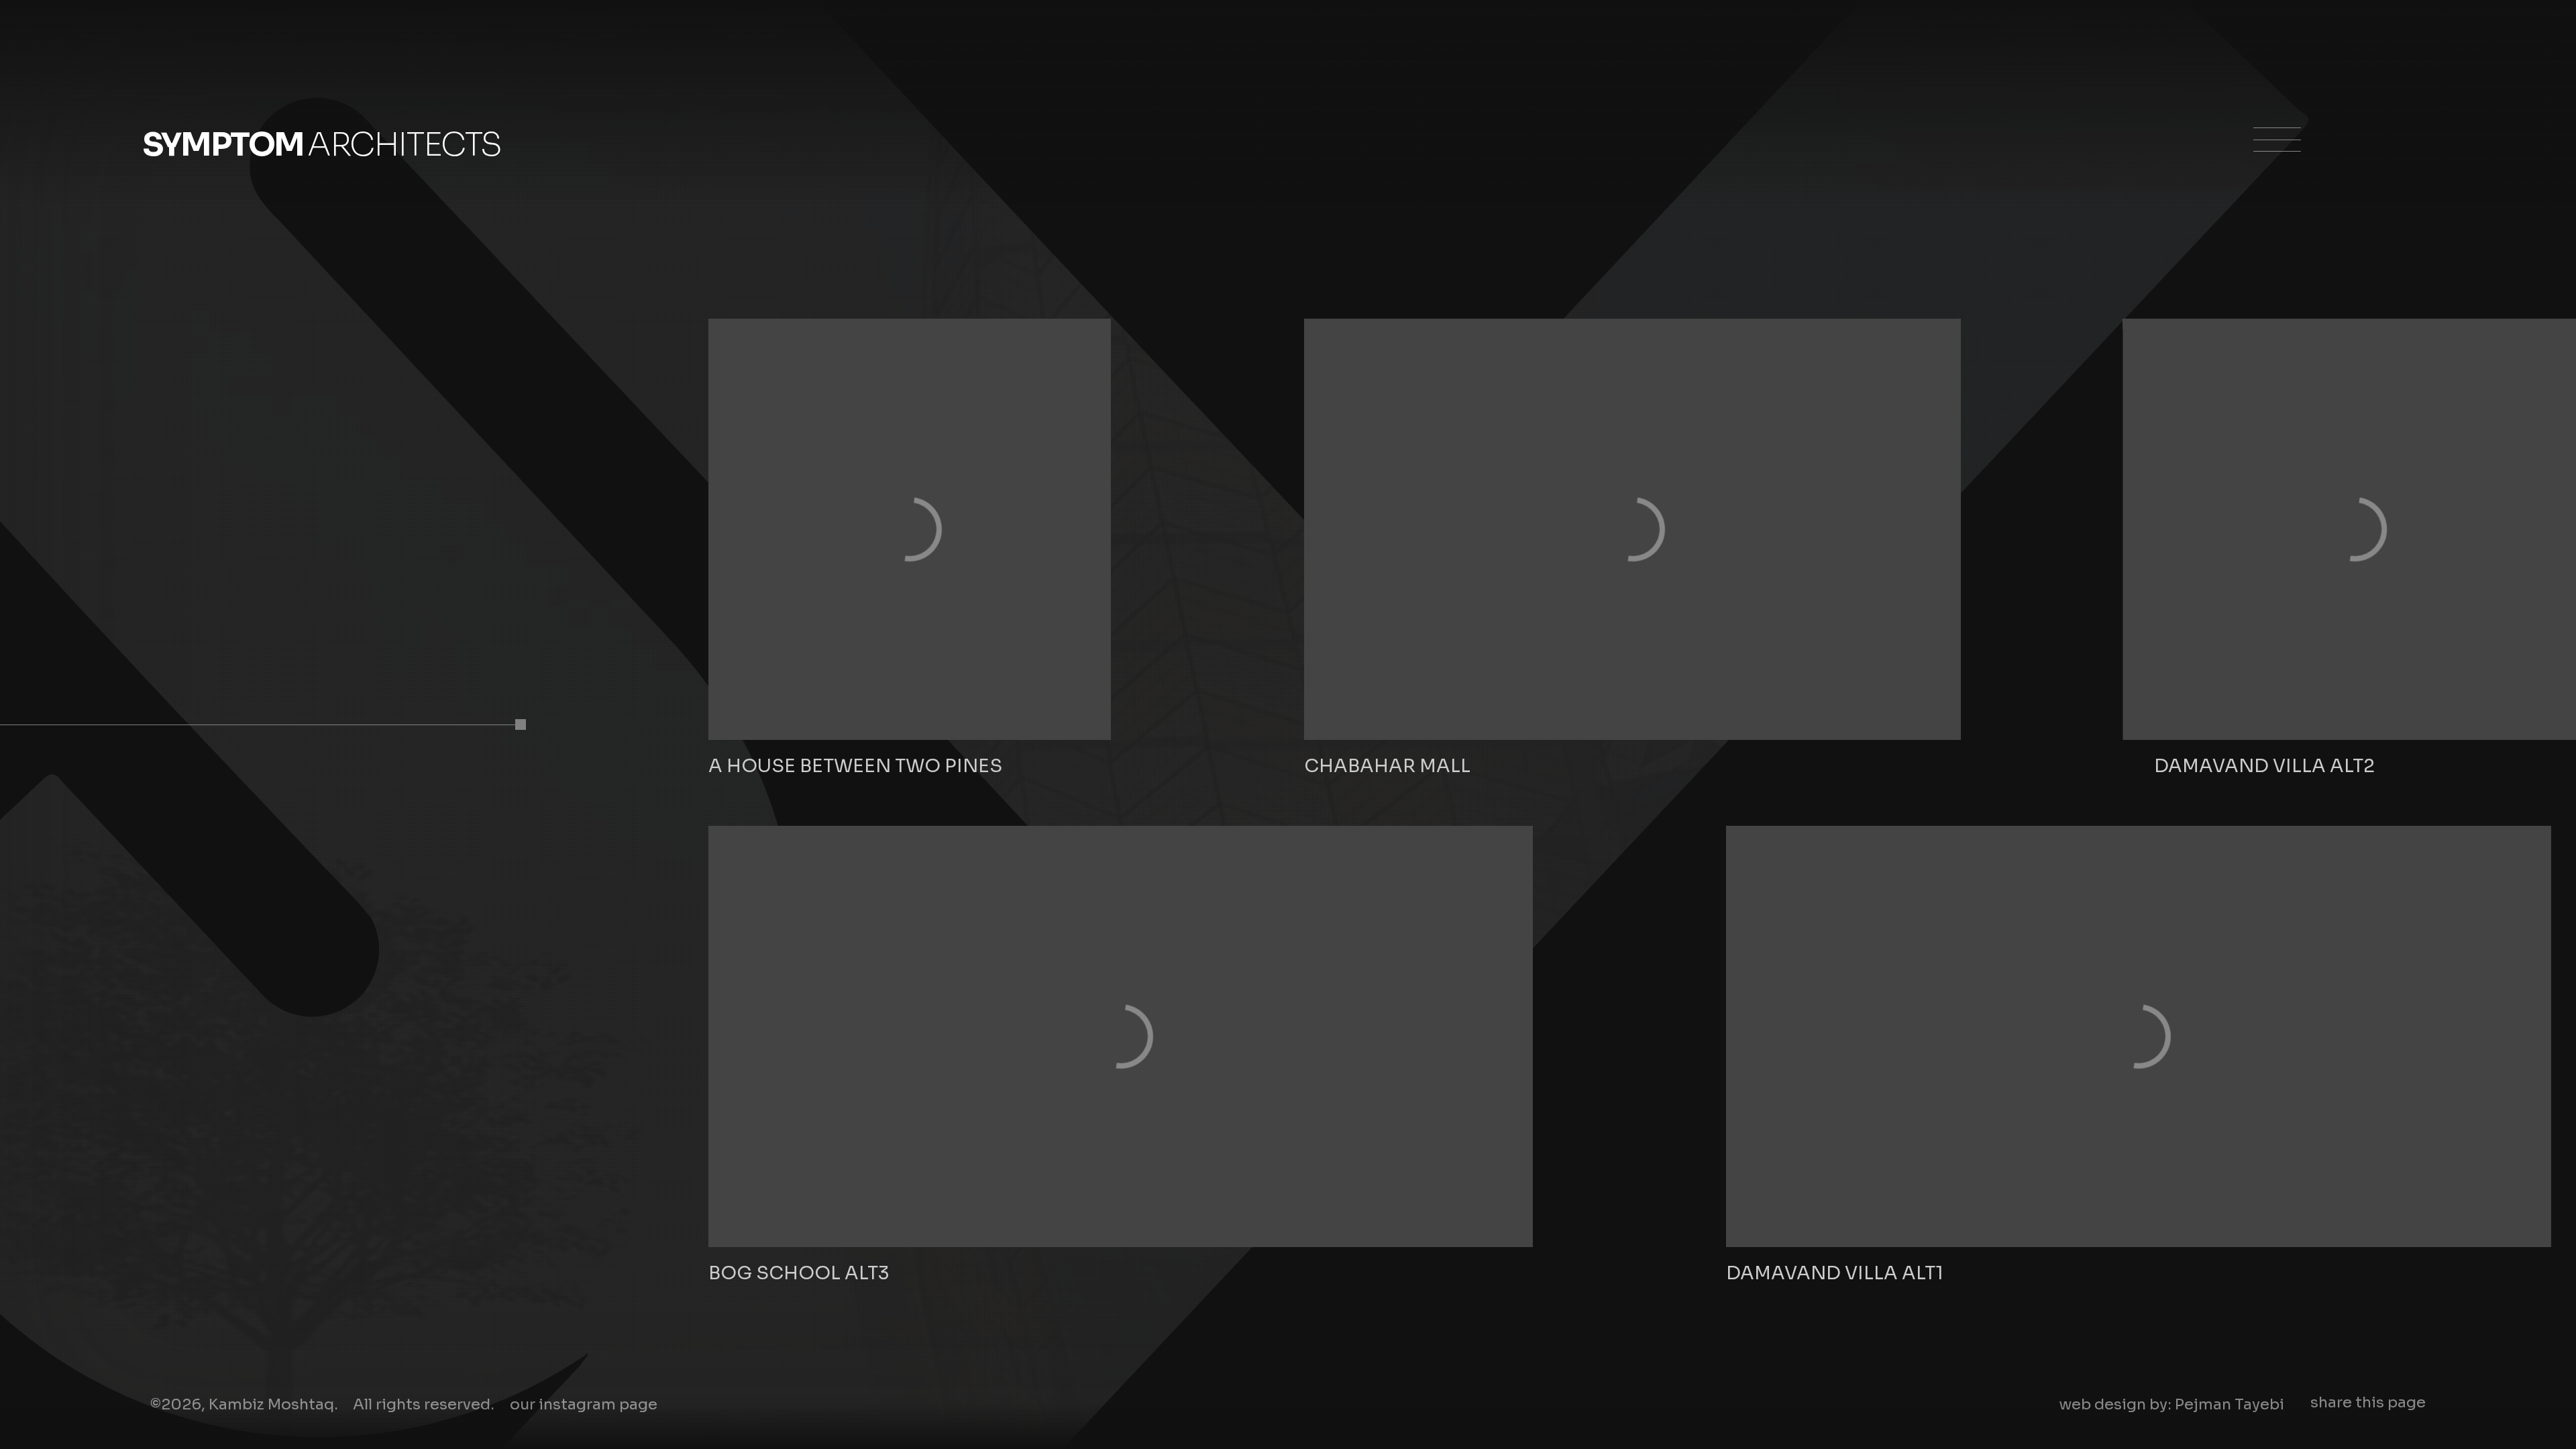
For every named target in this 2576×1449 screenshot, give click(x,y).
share (2368, 1402)
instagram (584, 1404)
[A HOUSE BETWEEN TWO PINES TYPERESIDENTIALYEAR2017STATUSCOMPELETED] (910, 529)
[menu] (2271, 154)
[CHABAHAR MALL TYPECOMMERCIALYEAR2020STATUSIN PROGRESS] (1632, 529)
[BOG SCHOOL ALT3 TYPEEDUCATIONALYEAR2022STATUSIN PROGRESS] (1121, 1036)
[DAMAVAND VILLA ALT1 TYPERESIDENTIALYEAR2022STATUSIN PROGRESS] (2138, 1036)
